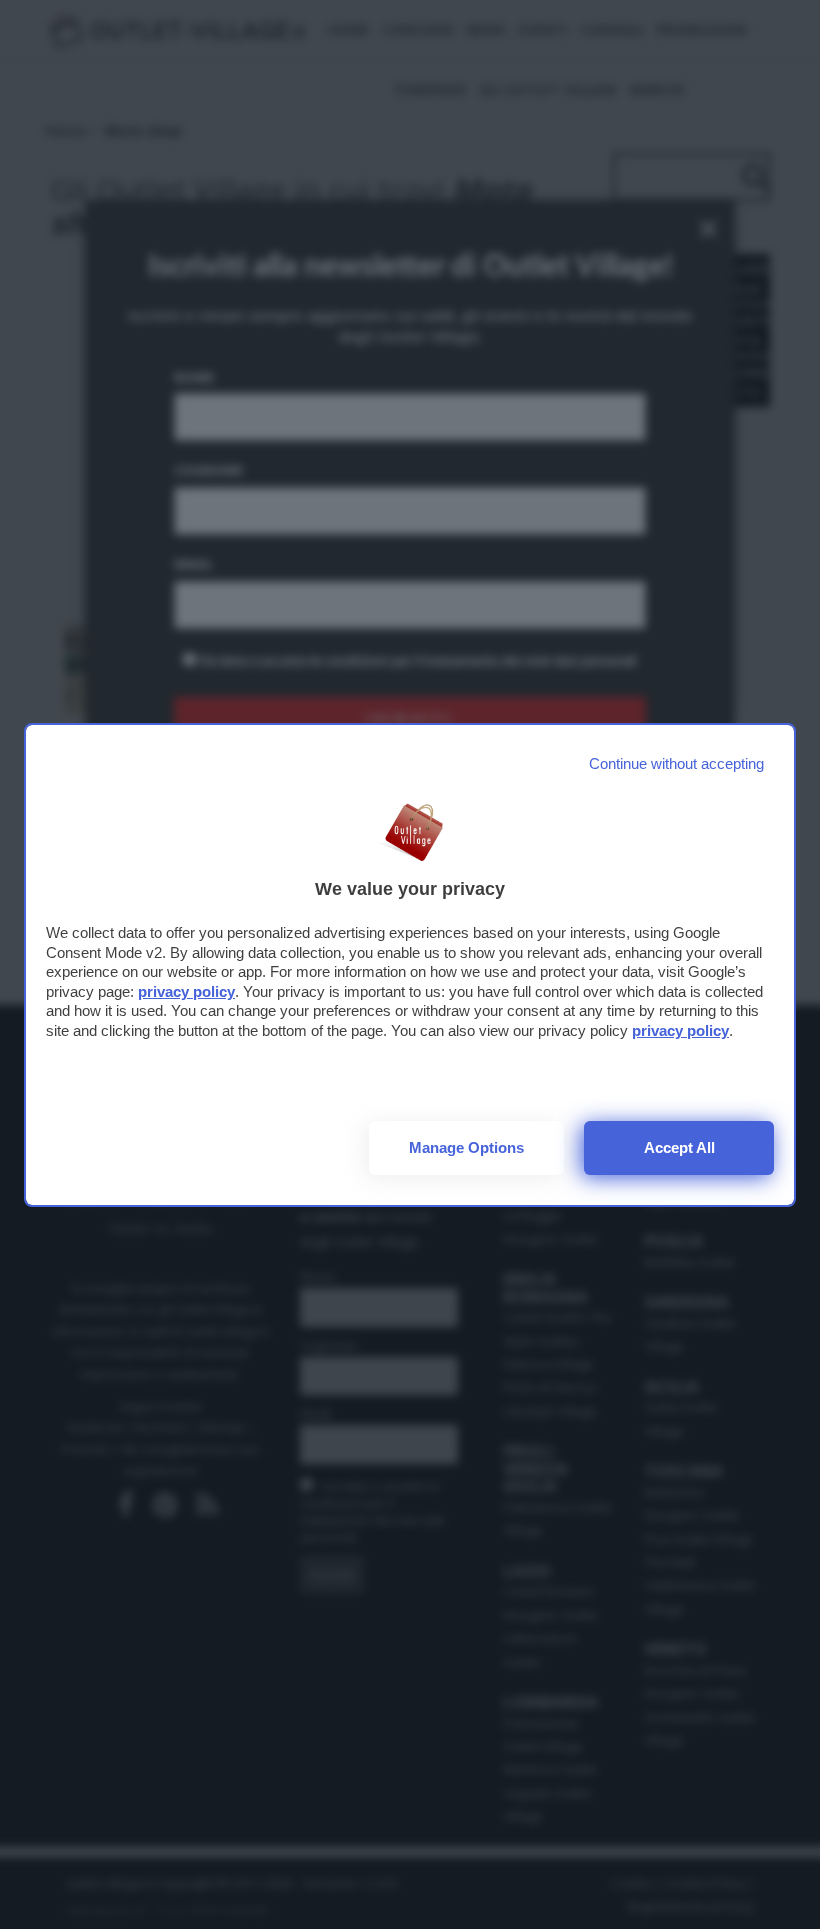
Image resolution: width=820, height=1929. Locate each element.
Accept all (679, 1147)
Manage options (466, 1147)
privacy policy (186, 991)
